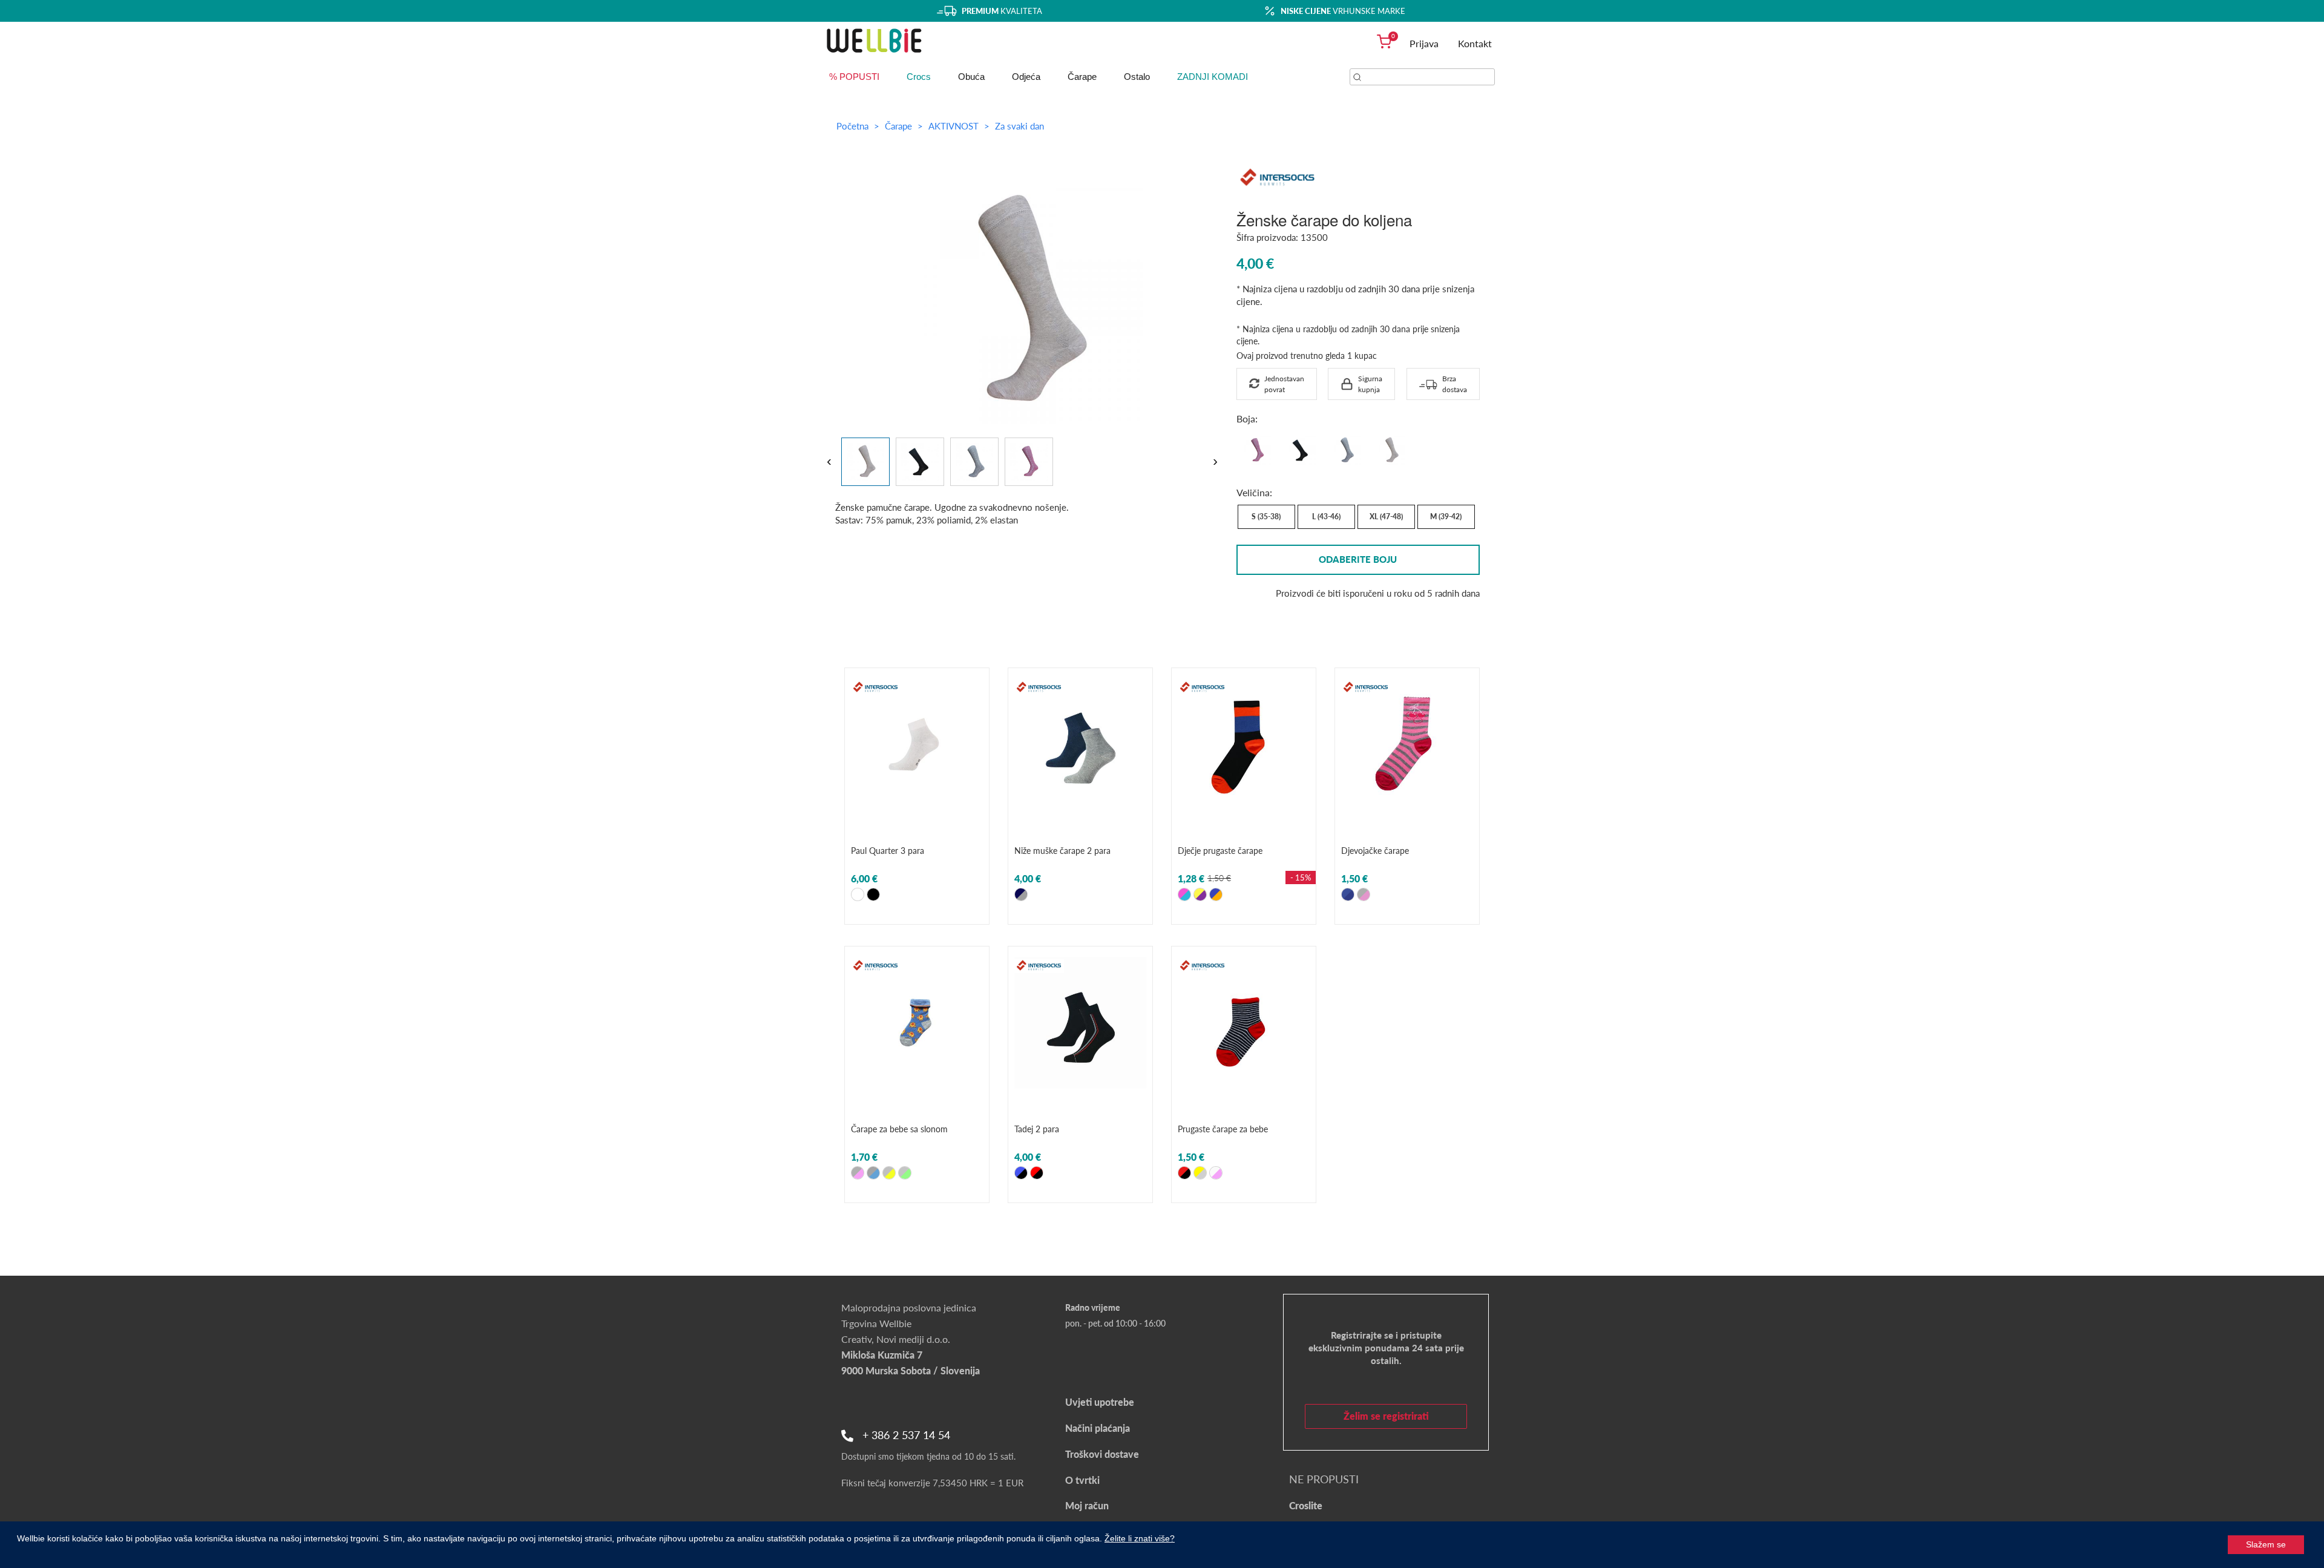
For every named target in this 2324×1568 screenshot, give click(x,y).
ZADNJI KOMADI (1213, 77)
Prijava (1424, 43)
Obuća (971, 77)
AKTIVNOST (955, 126)
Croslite (1306, 1505)
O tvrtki (1082, 1480)
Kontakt (1475, 43)
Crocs (919, 77)
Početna (852, 126)
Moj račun (1087, 1505)
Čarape (1082, 77)
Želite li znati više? (1140, 1538)
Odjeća (1026, 77)
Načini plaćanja (1098, 1428)
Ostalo (1137, 77)
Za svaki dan (1019, 126)
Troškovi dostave (1102, 1454)
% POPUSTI (854, 77)
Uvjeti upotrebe (1100, 1402)
